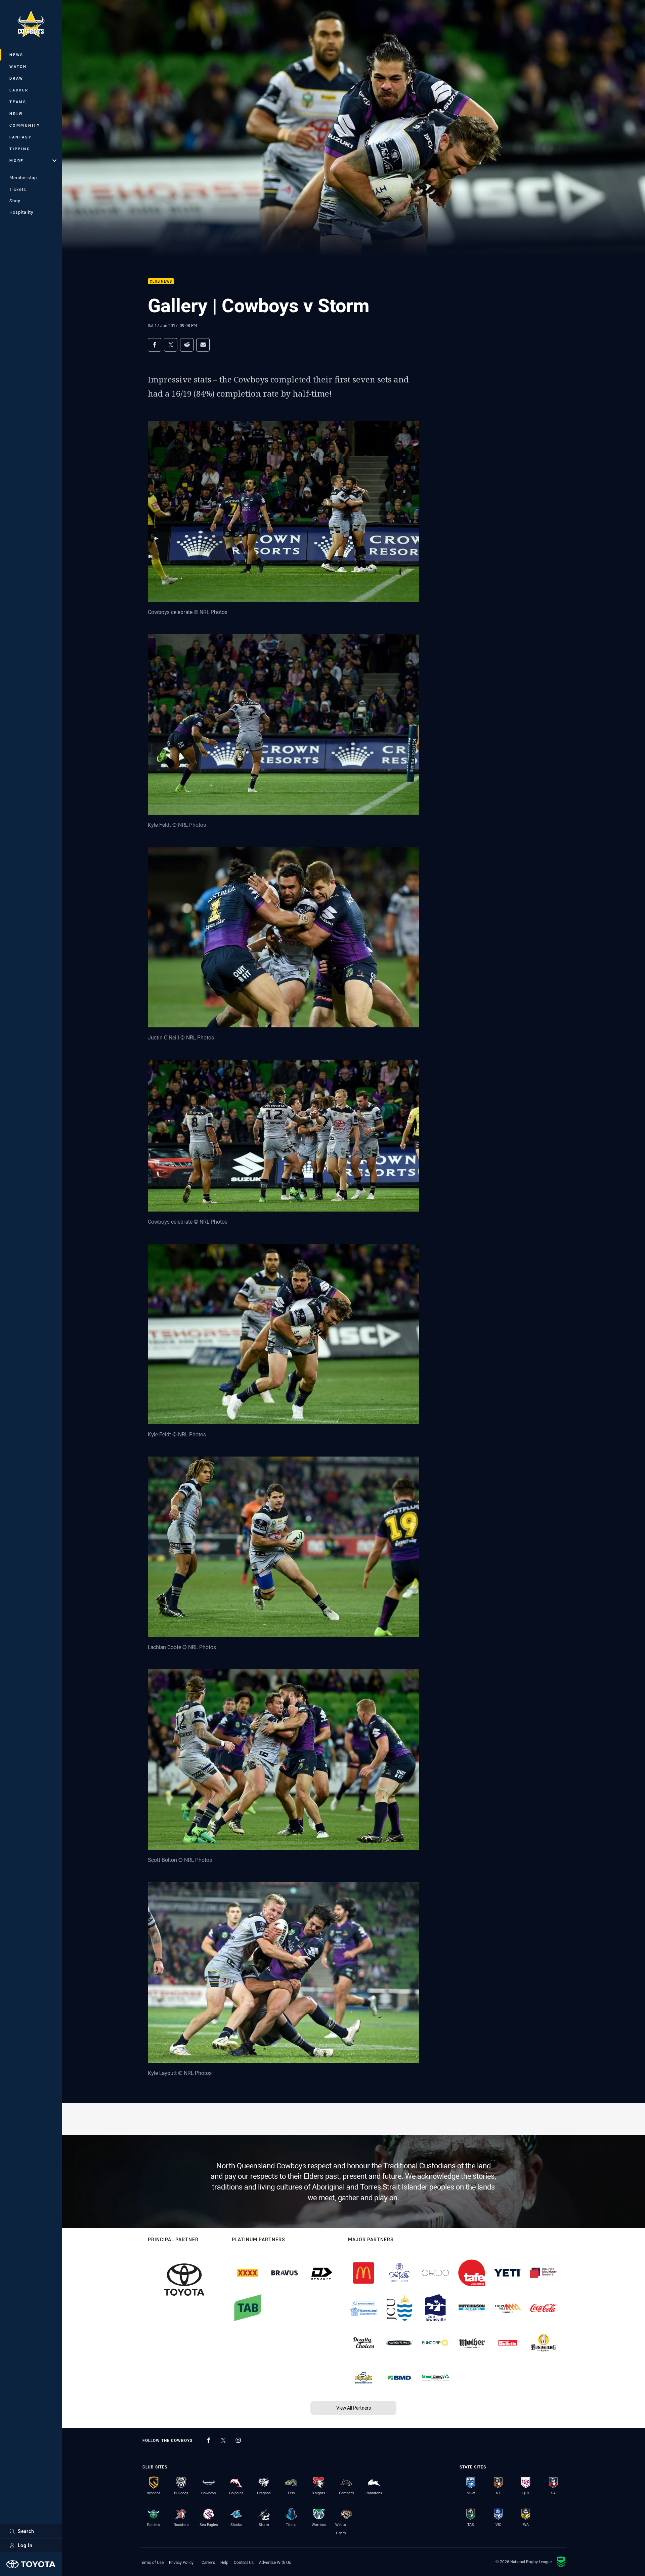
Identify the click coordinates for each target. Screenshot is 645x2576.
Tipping (20, 149)
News (16, 55)
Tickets (18, 189)
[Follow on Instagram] (238, 2440)
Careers (208, 2562)
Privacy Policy (181, 2562)
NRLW (16, 113)
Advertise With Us (275, 2562)
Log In (25, 2545)
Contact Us (244, 2562)
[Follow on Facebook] (209, 2440)
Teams (18, 102)
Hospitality (21, 212)
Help (224, 2562)
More (16, 160)
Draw (16, 78)
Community (25, 125)
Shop (15, 201)
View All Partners (354, 2408)
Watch (18, 66)
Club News (161, 281)
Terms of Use (152, 2562)
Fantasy (20, 137)
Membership (23, 177)
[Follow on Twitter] (223, 2440)
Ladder (19, 90)
